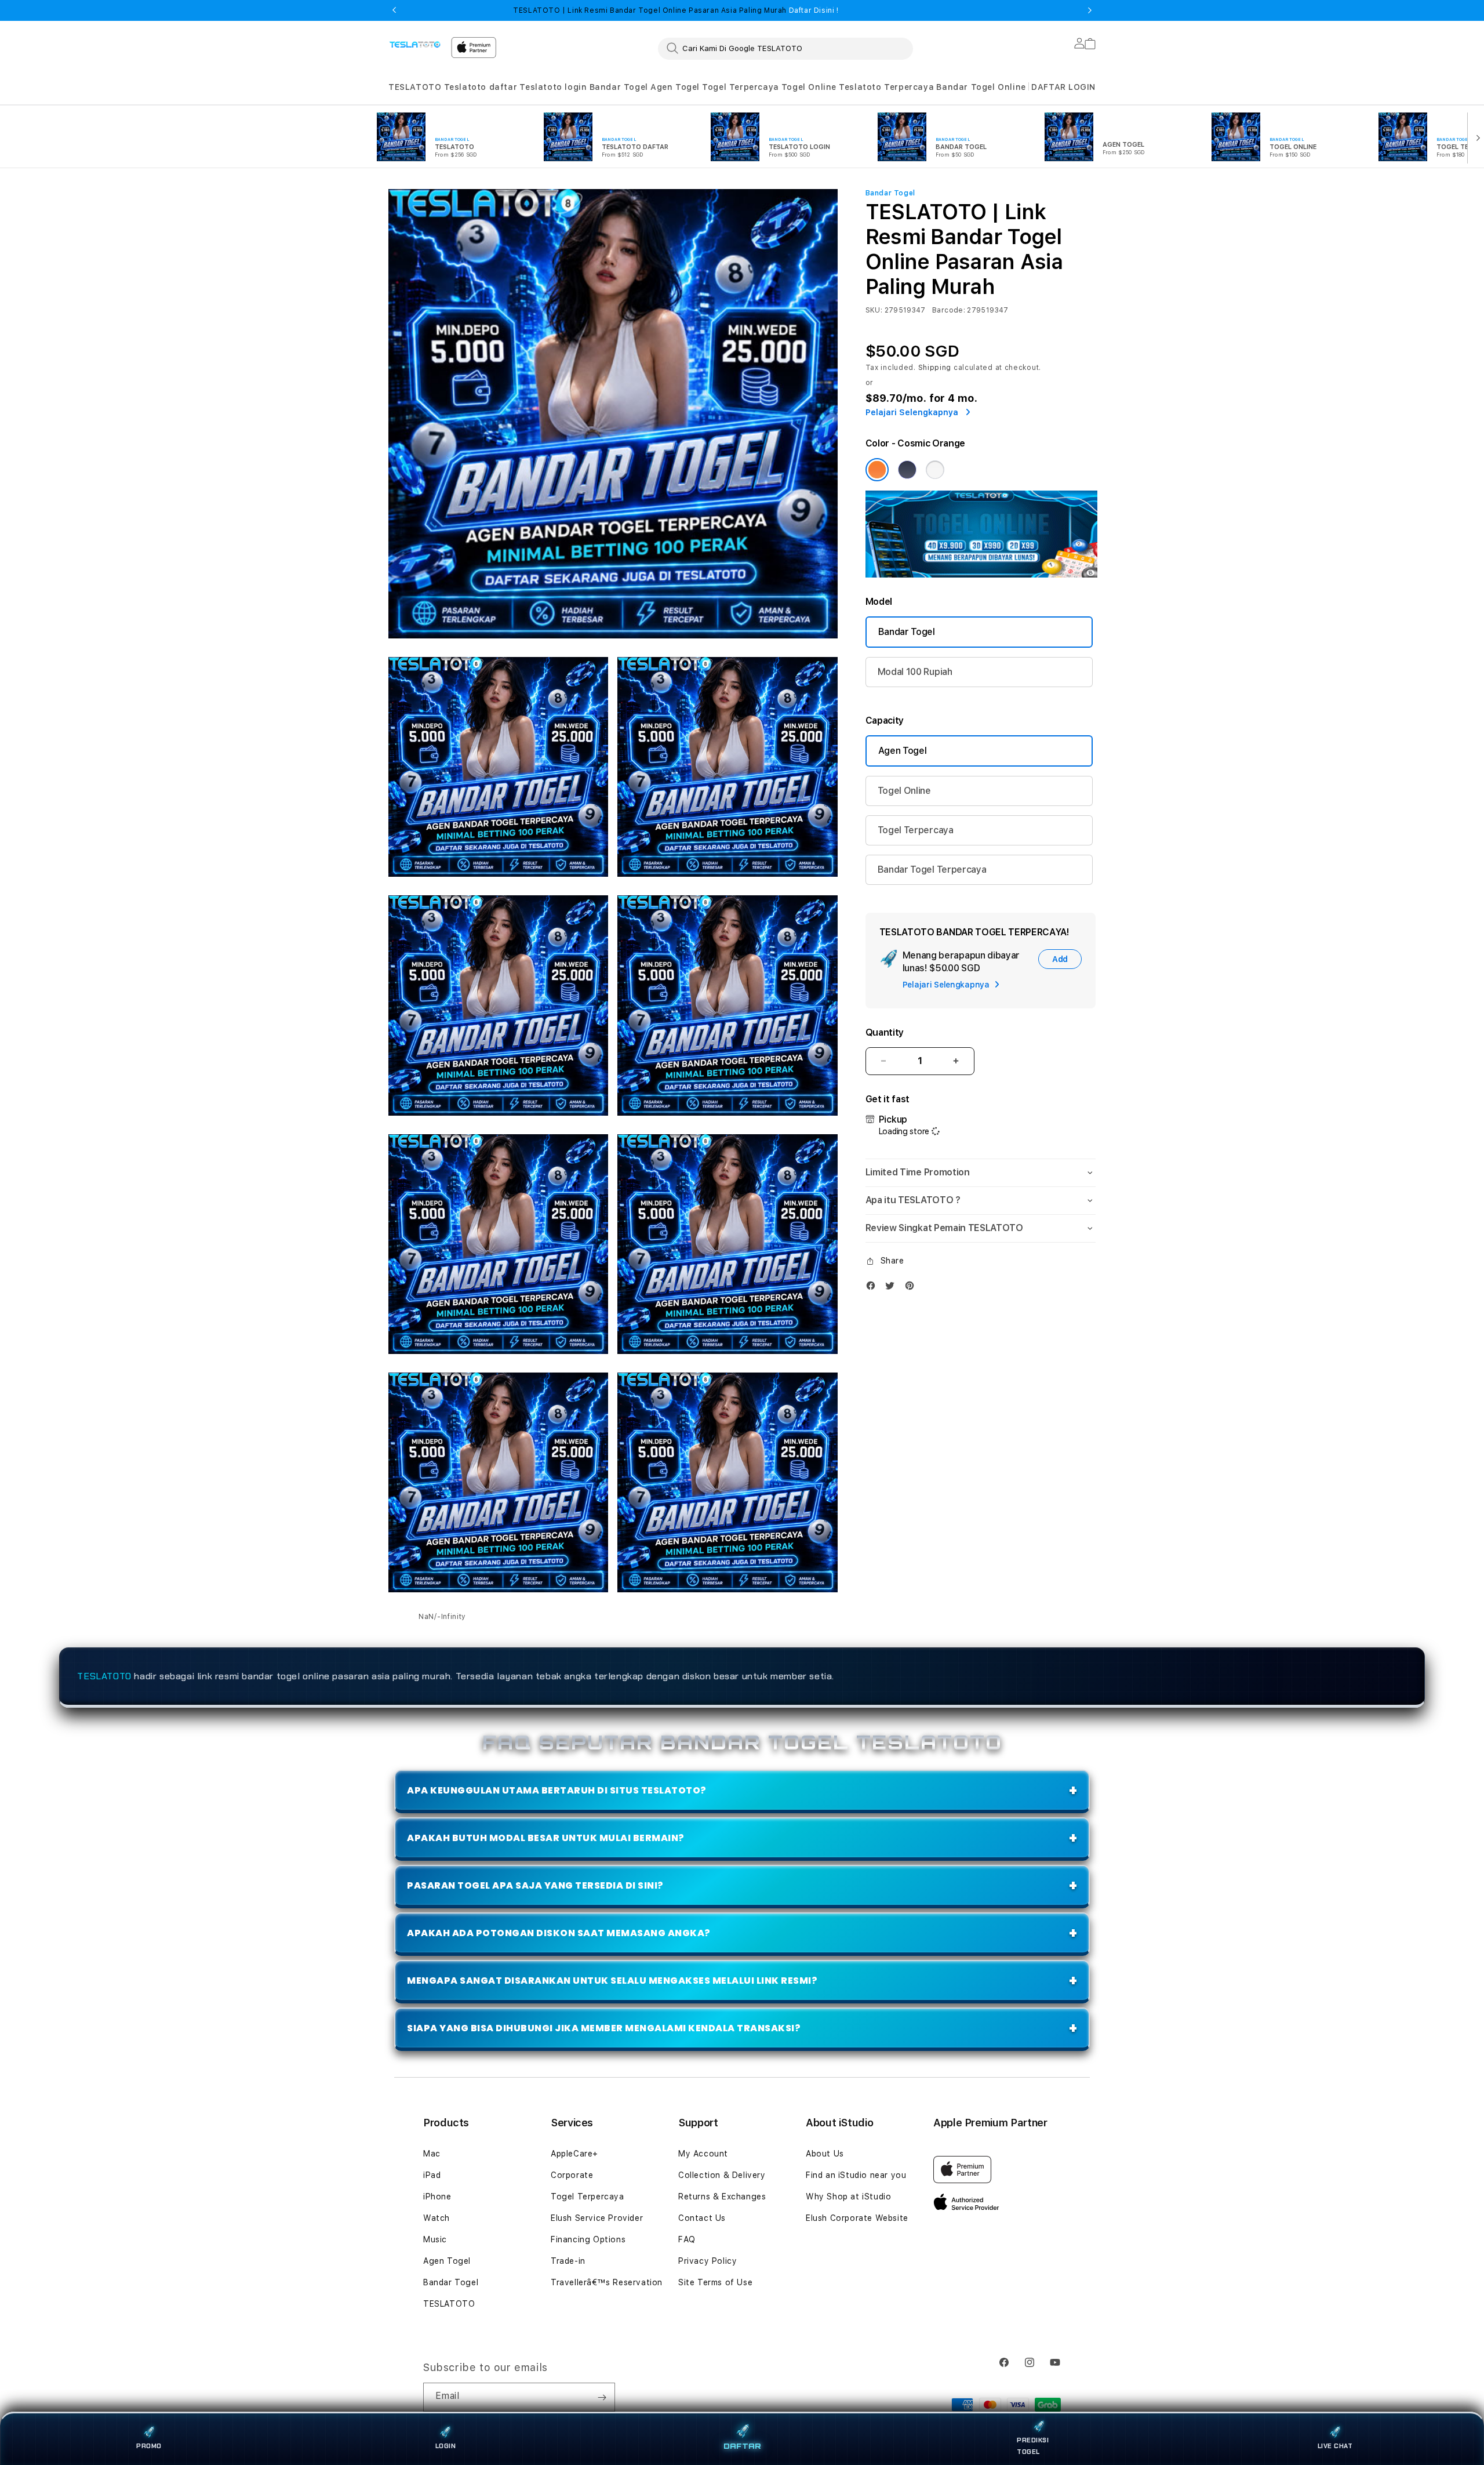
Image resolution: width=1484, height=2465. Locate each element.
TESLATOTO (415, 87)
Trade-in (568, 2261)
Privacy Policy (708, 2261)
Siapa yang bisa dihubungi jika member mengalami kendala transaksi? (604, 2028)
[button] (415, 87)
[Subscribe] (602, 2397)
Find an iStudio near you (856, 2175)
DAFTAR (742, 2446)
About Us (825, 2154)
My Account (703, 2154)
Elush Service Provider (597, 2218)
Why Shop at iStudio (848, 2197)
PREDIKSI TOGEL (1033, 2446)
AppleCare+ (574, 2154)
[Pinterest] (912, 1288)
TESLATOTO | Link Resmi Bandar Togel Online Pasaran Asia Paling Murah (676, 10)
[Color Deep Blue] (907, 470)
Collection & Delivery (722, 2175)
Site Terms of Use (715, 2282)
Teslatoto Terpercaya (886, 87)
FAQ (687, 2239)
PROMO (149, 2446)
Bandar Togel (619, 87)
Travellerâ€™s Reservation (607, 2282)
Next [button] (1090, 10)
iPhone (437, 2197)
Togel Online (809, 87)
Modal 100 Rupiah (915, 672)
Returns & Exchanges (722, 2197)
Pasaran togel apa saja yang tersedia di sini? (535, 1885)
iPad (432, 2175)
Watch (437, 2218)
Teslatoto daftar (481, 87)
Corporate (572, 2175)
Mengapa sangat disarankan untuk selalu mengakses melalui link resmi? (612, 1981)
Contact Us (702, 2218)
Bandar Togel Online (981, 87)
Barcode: (949, 310)
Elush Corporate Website (857, 2218)
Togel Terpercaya (741, 87)
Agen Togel (675, 87)
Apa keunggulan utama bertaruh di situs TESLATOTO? (557, 1790)
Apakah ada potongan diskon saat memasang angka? (559, 1933)
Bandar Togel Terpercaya (932, 870)
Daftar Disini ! (813, 10)
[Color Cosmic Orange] (877, 470)
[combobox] (785, 48)
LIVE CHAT (1335, 2446)
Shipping (935, 368)
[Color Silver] (935, 470)
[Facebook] (874, 1288)
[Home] (415, 44)
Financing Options (588, 2239)
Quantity (885, 1032)
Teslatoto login (553, 87)
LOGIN (446, 2446)
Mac (432, 2154)
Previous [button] (394, 10)
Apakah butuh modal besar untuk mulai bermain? (546, 1838)
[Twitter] (893, 1288)
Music (435, 2239)
